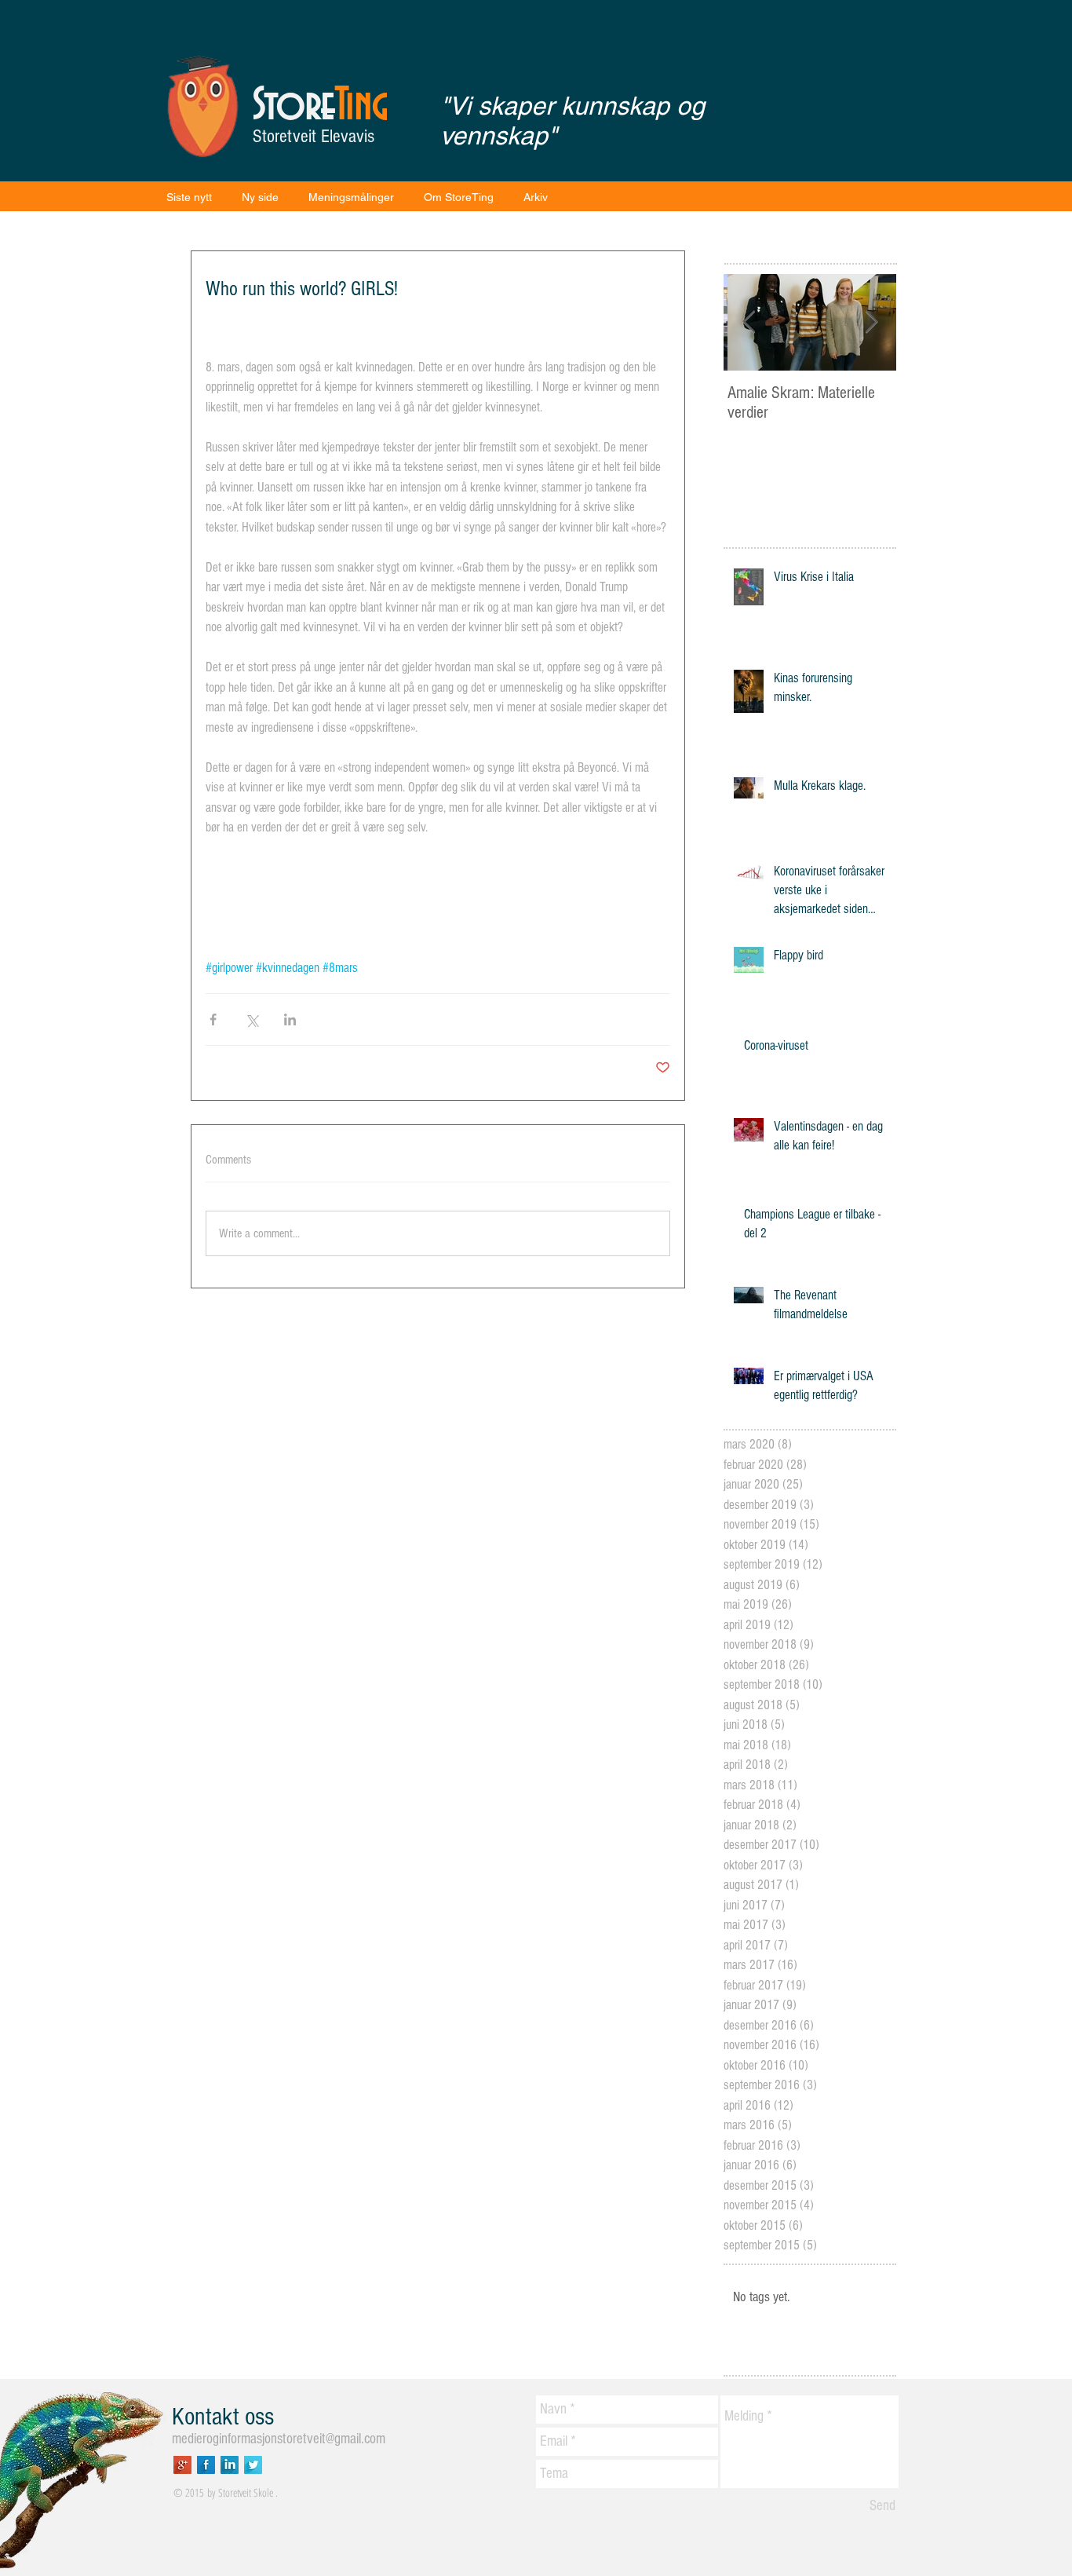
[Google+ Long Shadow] (182, 2465)
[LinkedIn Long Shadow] (230, 2465)
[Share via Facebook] (213, 1019)
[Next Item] (871, 322)
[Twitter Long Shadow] (253, 2465)
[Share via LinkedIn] (290, 1019)
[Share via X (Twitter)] (252, 1019)
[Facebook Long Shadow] (206, 2465)
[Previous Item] (749, 322)
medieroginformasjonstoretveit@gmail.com (279, 2439)
